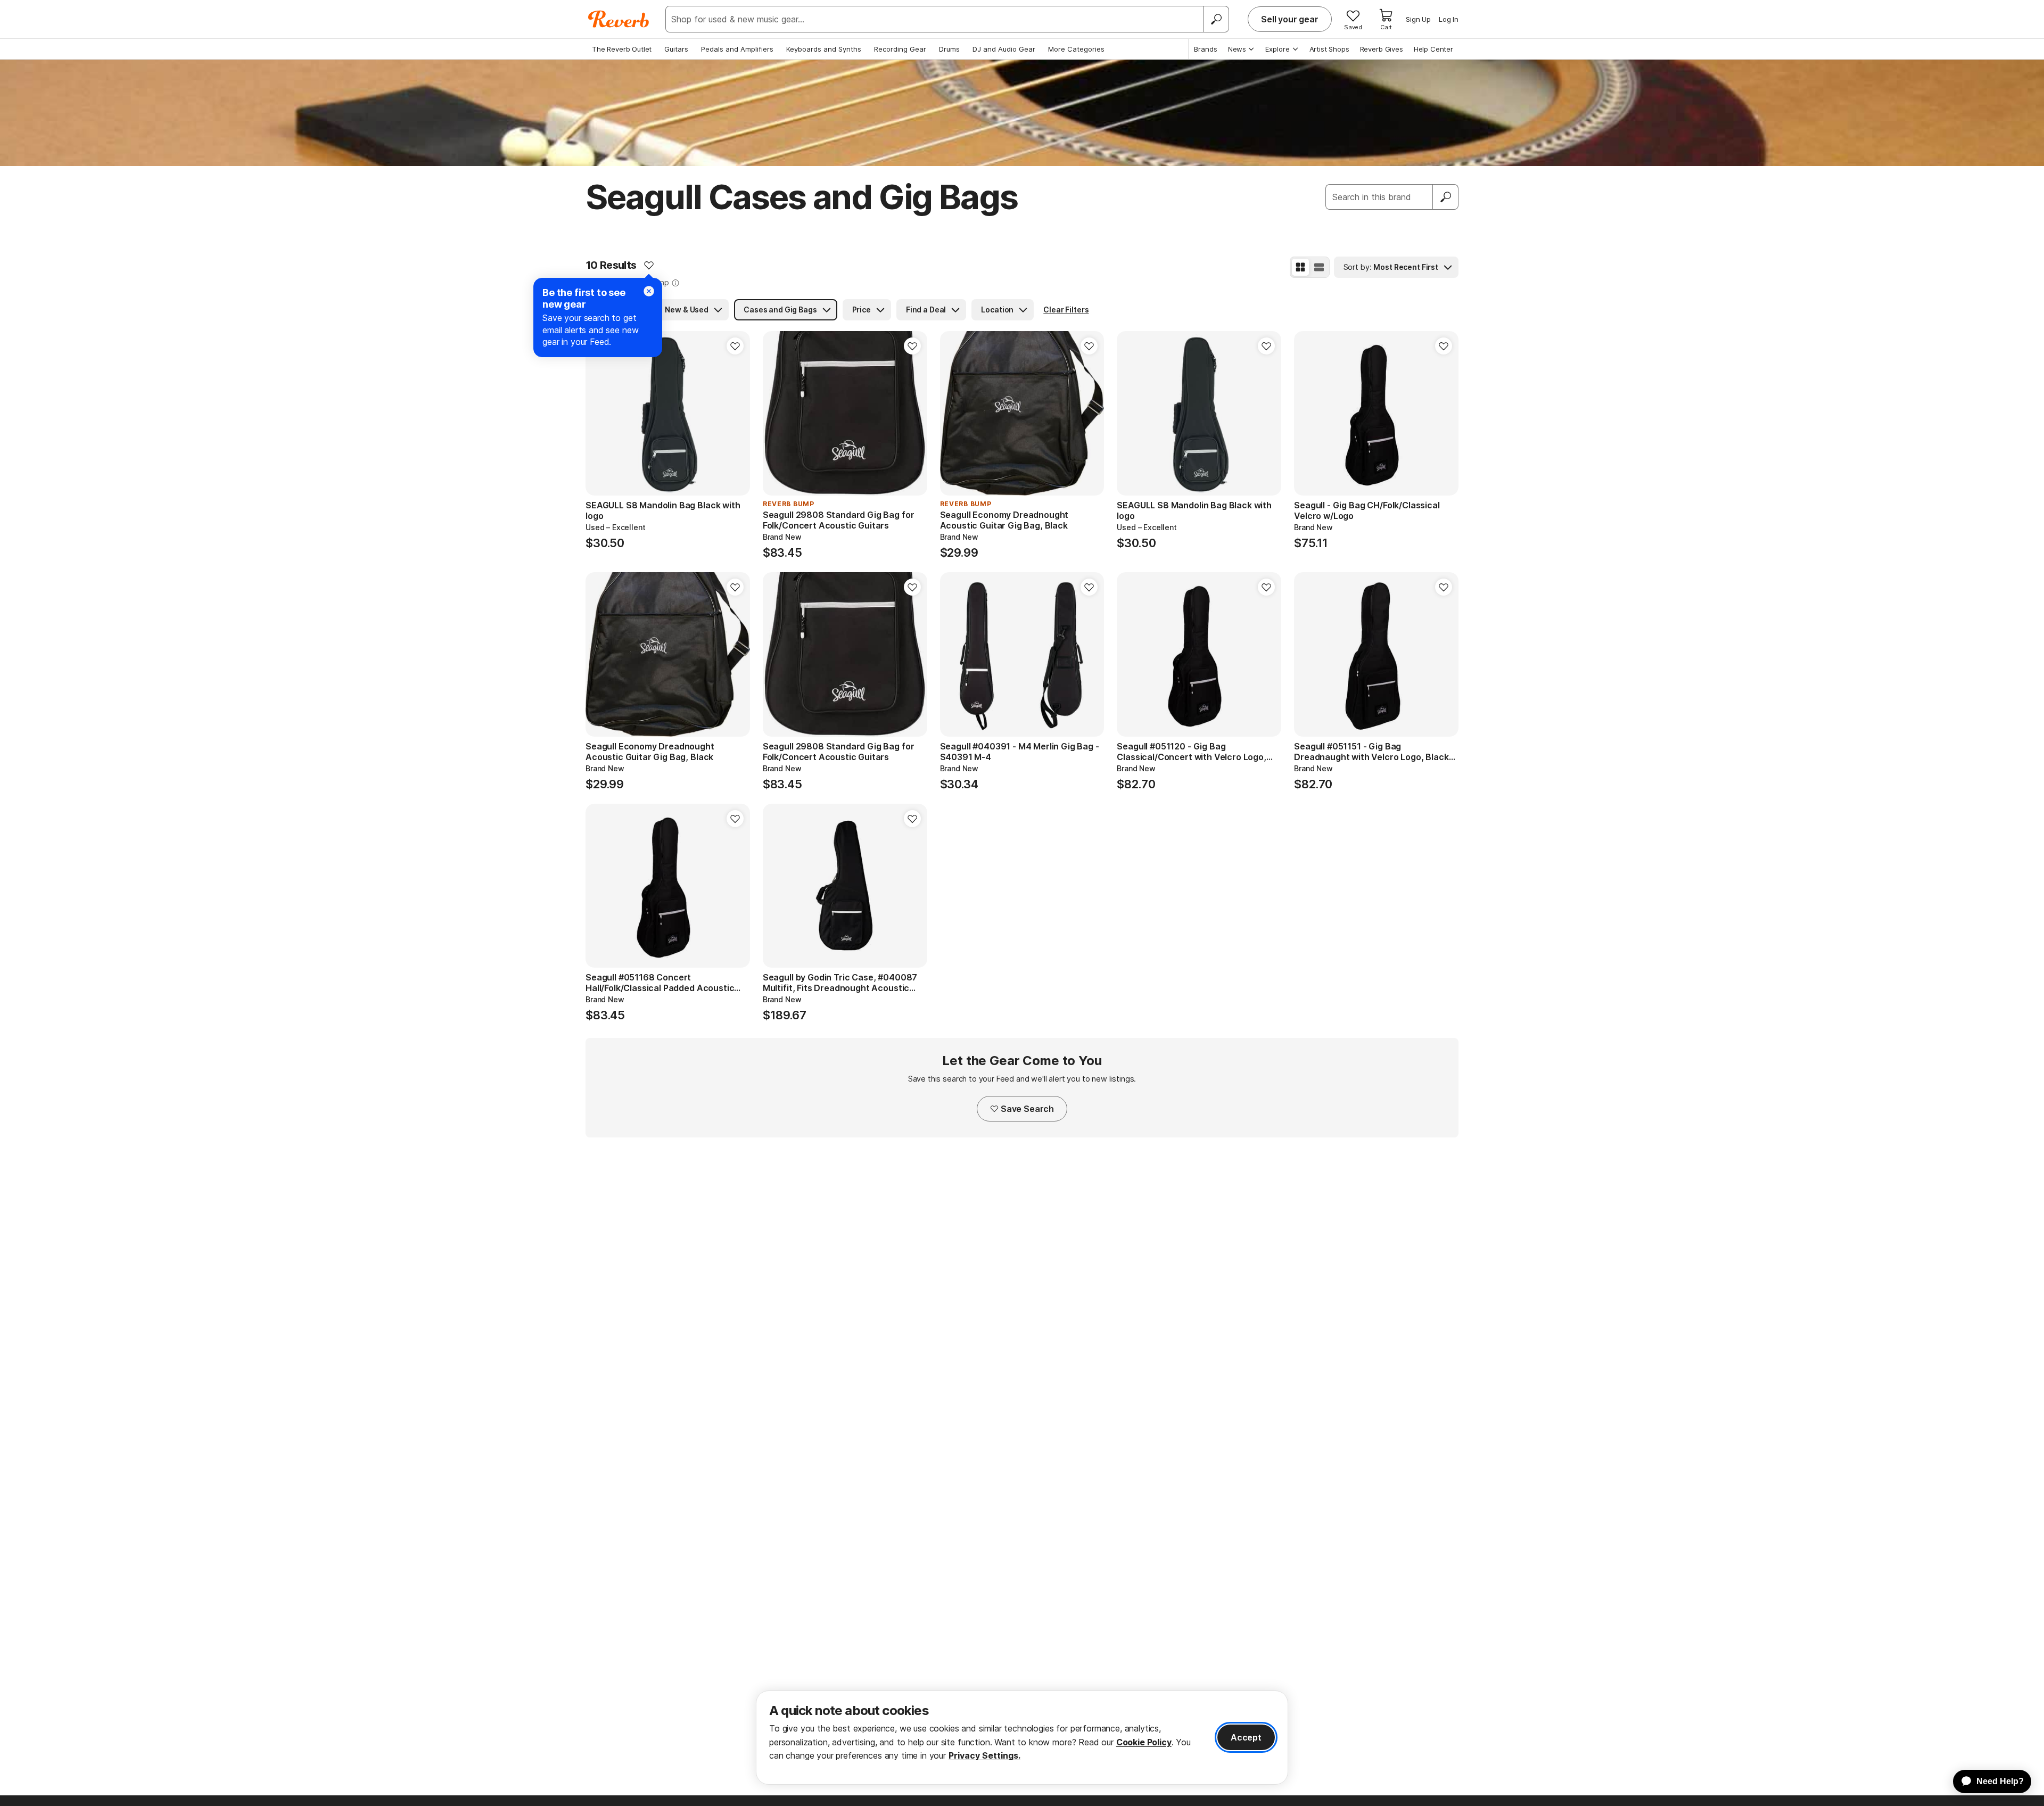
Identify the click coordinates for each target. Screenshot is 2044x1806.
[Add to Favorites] (649, 265)
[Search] (1216, 19)
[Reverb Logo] (619, 19)
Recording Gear (900, 49)
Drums (949, 49)
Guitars (676, 49)
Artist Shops (1329, 49)
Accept (1246, 1737)
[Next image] (735, 414)
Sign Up (1418, 19)
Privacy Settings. (984, 1755)
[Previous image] (600, 414)
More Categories (1076, 49)
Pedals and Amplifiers (737, 49)
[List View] (1319, 267)
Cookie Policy (1144, 1742)
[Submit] (1446, 197)
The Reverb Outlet (622, 49)
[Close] (649, 291)
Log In (1449, 19)
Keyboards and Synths (824, 49)
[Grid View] (1300, 267)
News (1237, 49)
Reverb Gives (1382, 49)
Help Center (1433, 49)
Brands (1206, 49)
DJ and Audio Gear (1004, 49)
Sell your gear (1290, 19)
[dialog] (1022, 1738)
